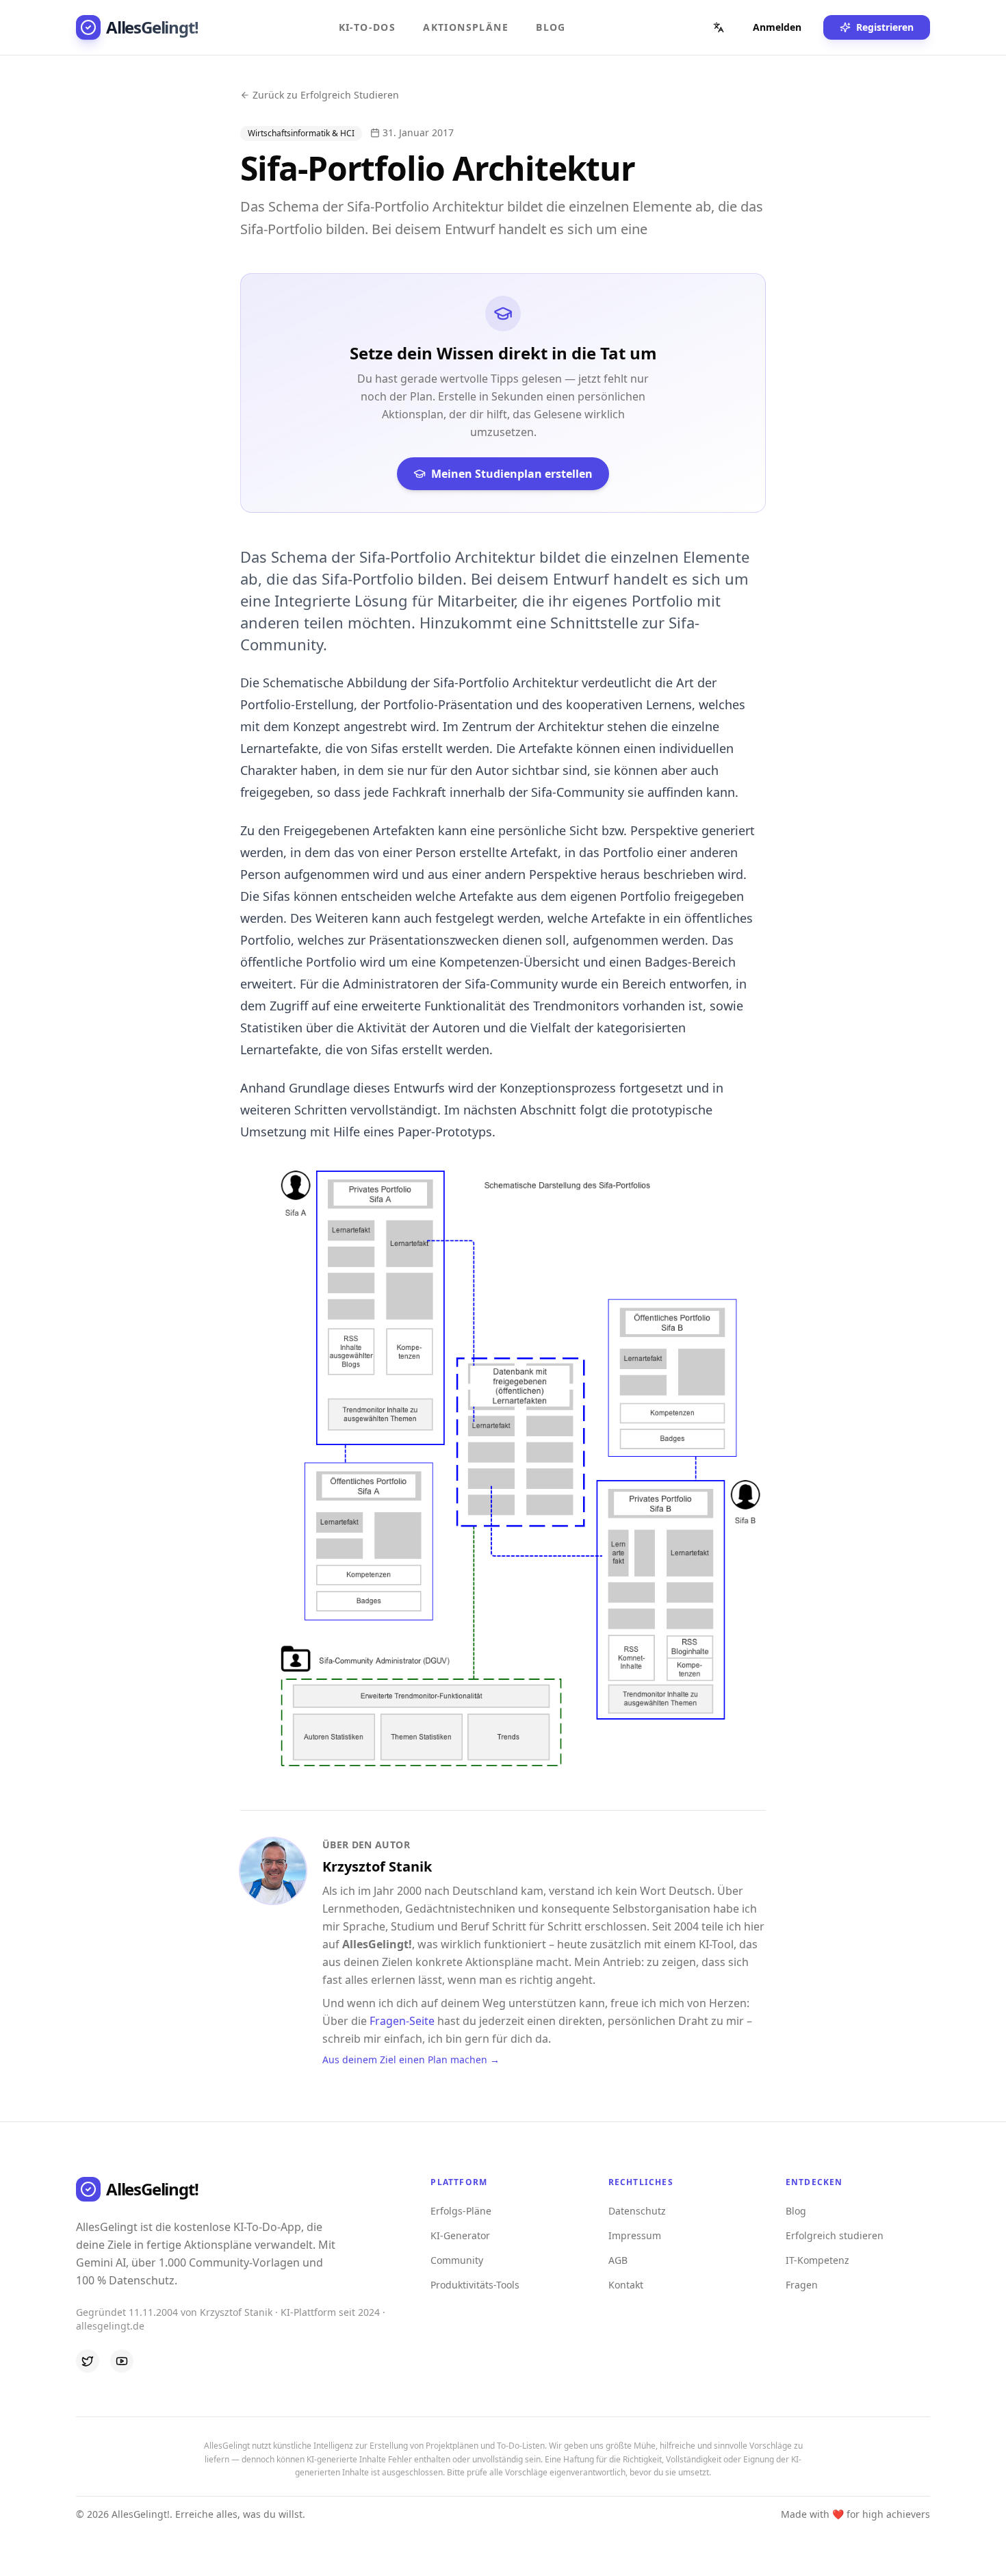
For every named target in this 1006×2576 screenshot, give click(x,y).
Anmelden (777, 27)
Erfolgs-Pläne (461, 2211)
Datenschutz (637, 2211)
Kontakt (626, 2285)
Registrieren (885, 27)
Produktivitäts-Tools (475, 2285)
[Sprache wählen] (719, 27)
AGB (618, 2260)
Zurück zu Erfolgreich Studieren (326, 95)
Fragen (802, 2285)
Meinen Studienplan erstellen (512, 474)
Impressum (635, 2235)
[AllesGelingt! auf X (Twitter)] (88, 2361)
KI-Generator (460, 2235)
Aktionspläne (466, 27)
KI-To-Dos (367, 27)
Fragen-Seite (402, 2021)
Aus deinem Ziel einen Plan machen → (411, 2059)
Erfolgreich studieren (835, 2235)
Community (457, 2260)
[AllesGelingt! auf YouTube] (122, 2361)
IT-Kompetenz (817, 2260)
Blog (551, 27)
